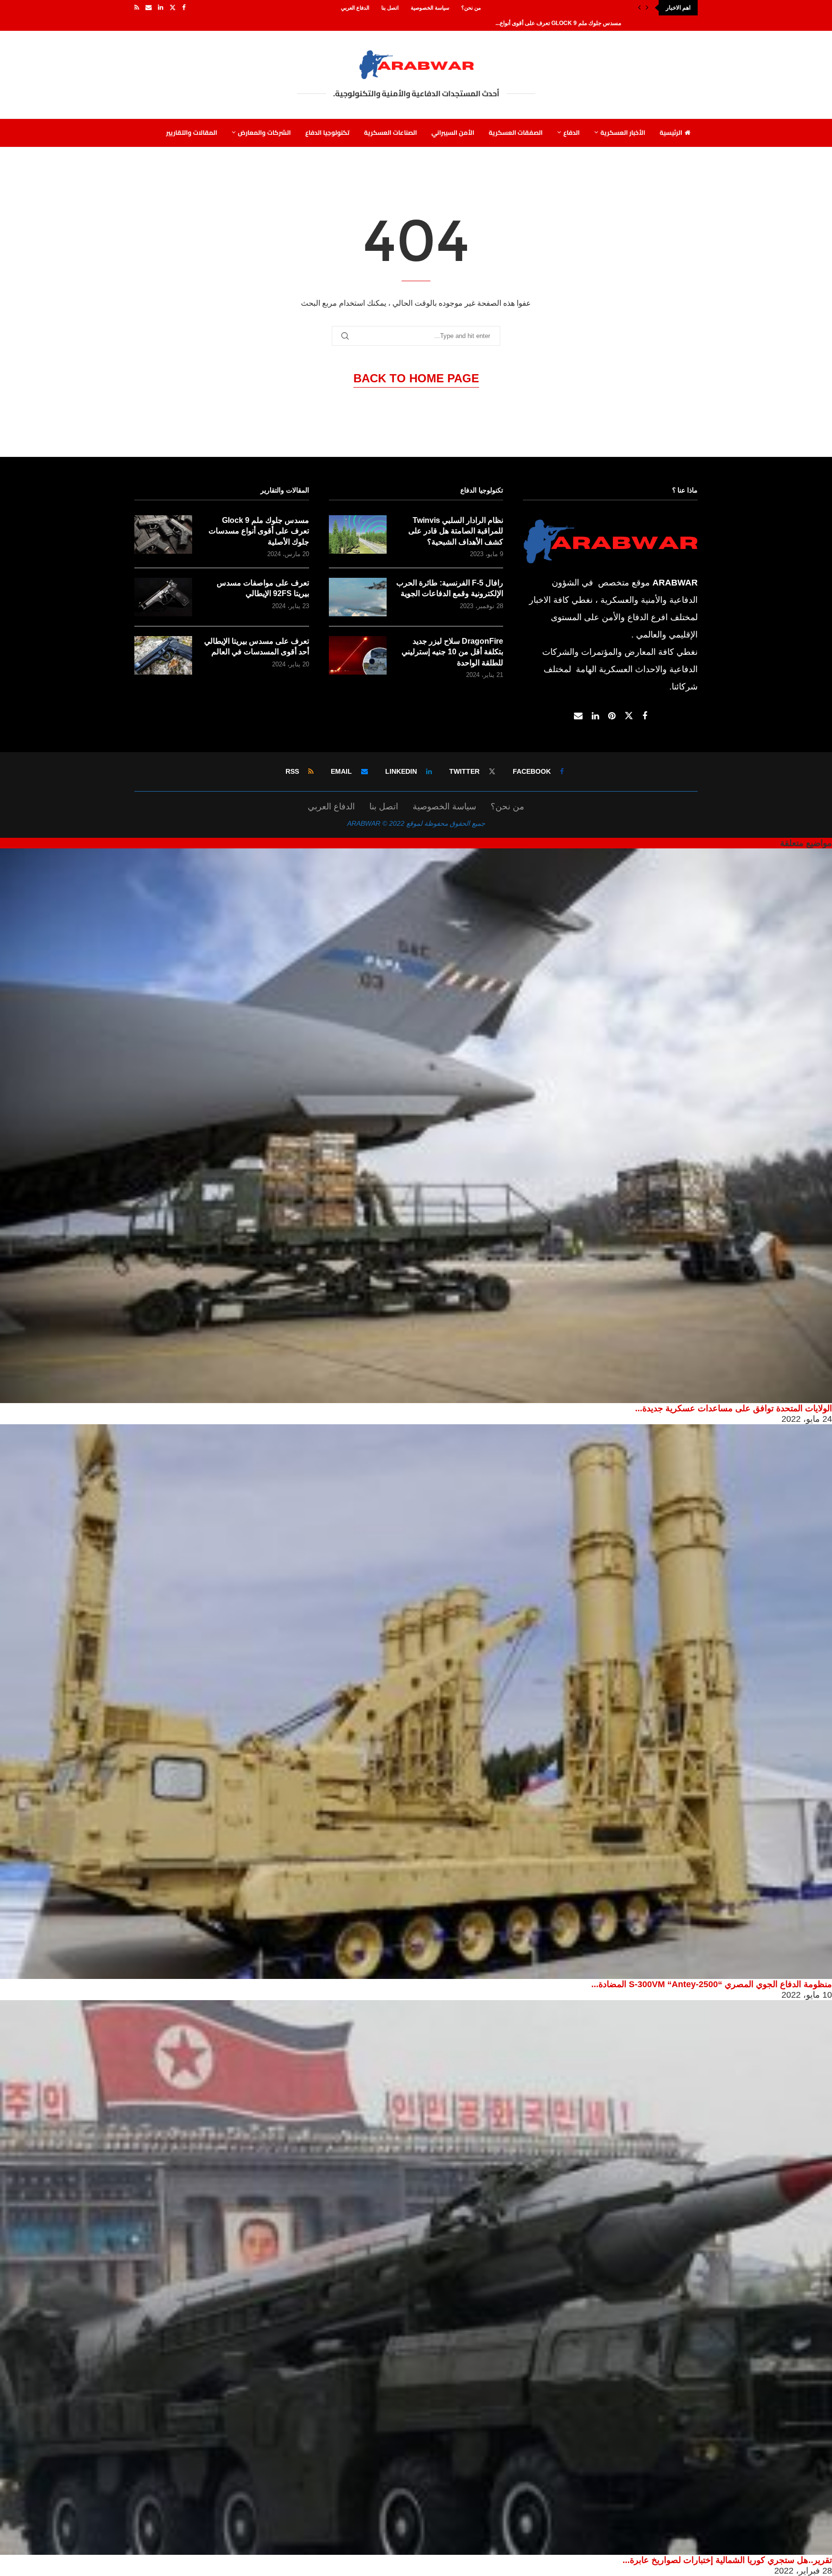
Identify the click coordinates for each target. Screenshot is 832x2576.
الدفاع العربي (355, 8)
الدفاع (572, 132)
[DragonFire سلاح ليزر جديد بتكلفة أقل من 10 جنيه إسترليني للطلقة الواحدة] (358, 655)
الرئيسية (671, 132)
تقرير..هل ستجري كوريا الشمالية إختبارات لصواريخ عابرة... (727, 2560)
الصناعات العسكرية (390, 132)
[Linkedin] (161, 8)
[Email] (149, 8)
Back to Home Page (416, 378)
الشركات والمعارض (264, 132)
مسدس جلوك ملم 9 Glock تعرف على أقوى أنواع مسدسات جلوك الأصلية (259, 531)
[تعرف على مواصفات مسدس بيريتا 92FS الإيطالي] (163, 597)
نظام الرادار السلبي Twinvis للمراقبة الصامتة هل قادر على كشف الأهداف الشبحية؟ (456, 531)
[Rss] (137, 8)
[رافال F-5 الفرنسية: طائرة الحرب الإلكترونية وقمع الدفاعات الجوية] (358, 597)
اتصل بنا (390, 8)
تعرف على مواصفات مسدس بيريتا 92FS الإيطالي (263, 588)
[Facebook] (184, 8)
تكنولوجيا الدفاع (327, 132)
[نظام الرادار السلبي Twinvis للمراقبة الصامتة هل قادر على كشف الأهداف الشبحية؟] (358, 534)
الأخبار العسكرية (623, 132)
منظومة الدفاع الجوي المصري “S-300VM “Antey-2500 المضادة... (712, 1984)
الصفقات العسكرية (516, 132)
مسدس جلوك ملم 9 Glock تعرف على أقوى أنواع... (558, 23)
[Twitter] (173, 8)
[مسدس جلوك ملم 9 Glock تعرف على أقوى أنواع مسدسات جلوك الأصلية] (163, 534)
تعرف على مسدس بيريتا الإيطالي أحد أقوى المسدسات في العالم (257, 646)
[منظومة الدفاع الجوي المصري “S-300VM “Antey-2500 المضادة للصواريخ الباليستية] (416, 1702)
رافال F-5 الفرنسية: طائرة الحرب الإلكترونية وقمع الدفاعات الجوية (450, 588)
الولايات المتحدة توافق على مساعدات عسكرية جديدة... (734, 1408)
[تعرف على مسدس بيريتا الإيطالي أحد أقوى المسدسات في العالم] (163, 655)
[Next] (647, 8)
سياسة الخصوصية (430, 8)
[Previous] (639, 8)
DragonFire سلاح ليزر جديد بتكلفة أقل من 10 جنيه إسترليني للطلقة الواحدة (452, 652)
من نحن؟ (471, 8)
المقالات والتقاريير (192, 132)
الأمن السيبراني (453, 132)
